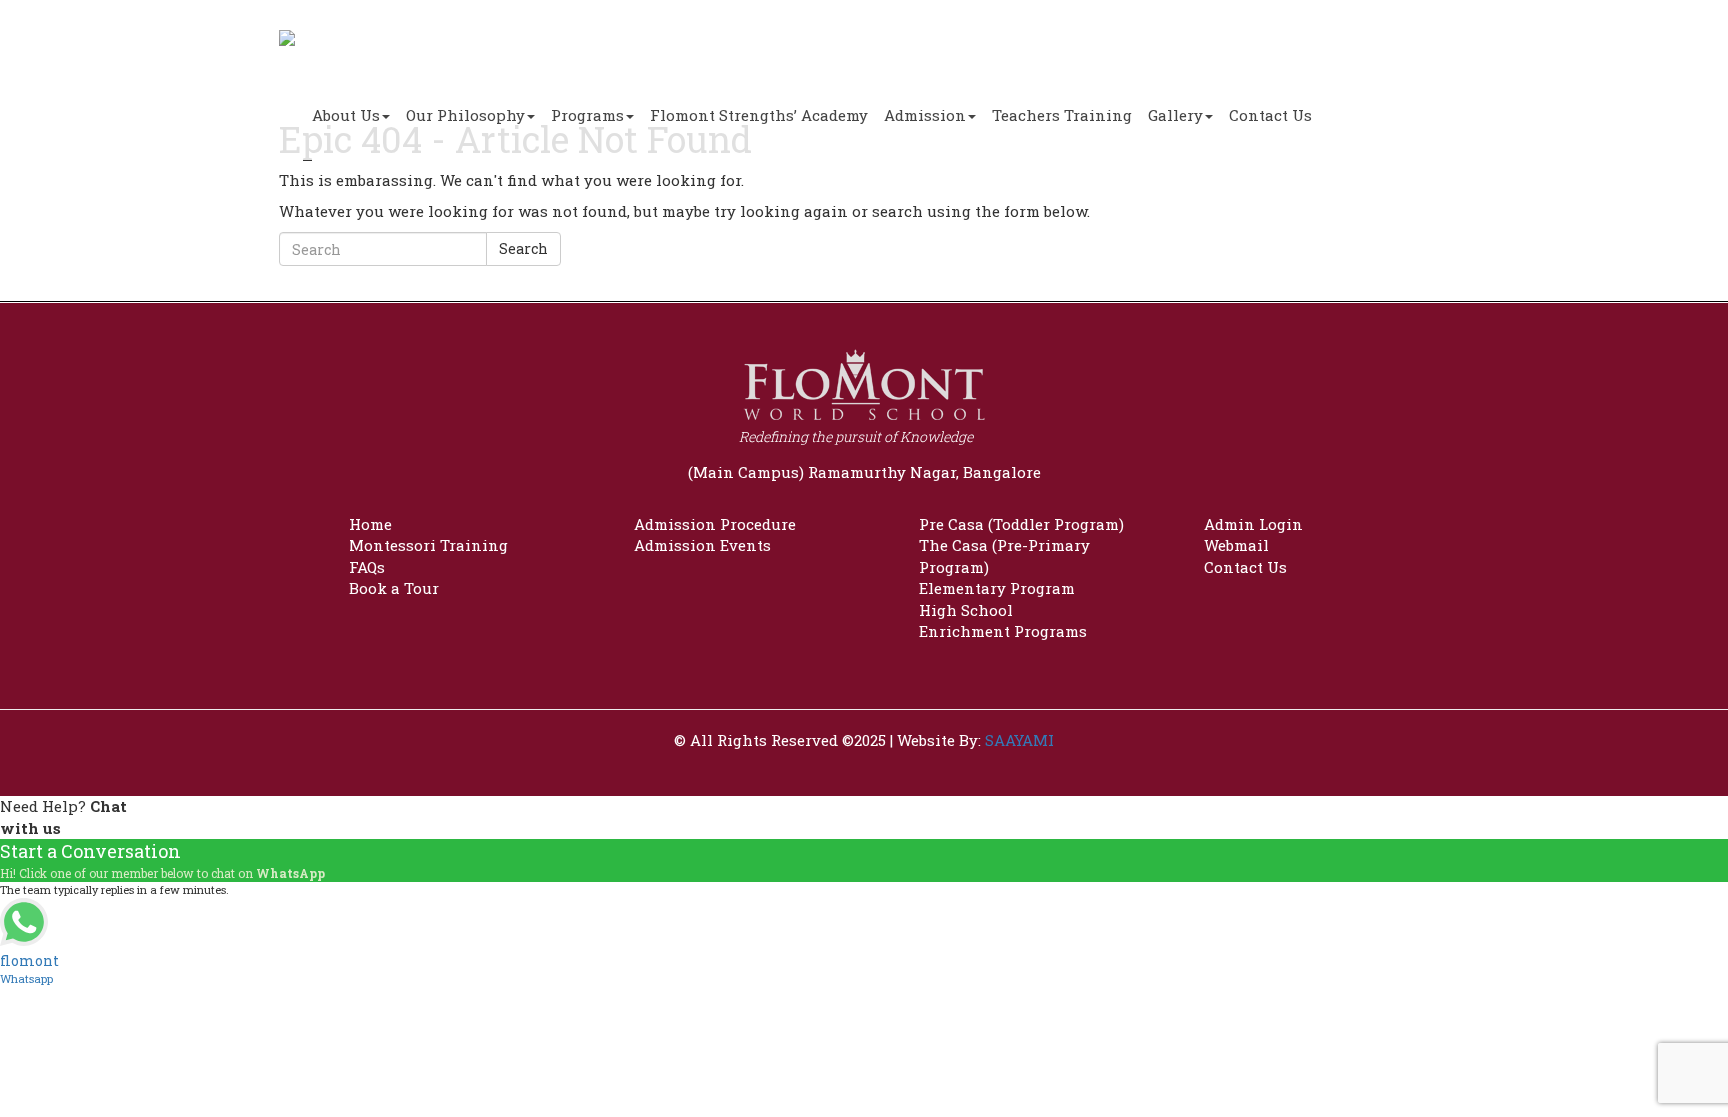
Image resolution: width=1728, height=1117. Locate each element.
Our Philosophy (465, 115)
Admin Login (1253, 524)
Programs (587, 115)
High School (966, 610)
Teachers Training (1062, 115)
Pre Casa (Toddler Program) (1021, 524)
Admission (925, 115)
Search (523, 248)
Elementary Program (997, 588)
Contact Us (1270, 115)
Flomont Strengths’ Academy (759, 115)
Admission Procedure (715, 524)
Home (370, 524)
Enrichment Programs (1003, 631)
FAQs (367, 567)
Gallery (1175, 115)
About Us (346, 115)
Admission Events (702, 545)
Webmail (1236, 545)
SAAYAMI (1019, 740)
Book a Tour (394, 588)
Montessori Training (428, 545)
